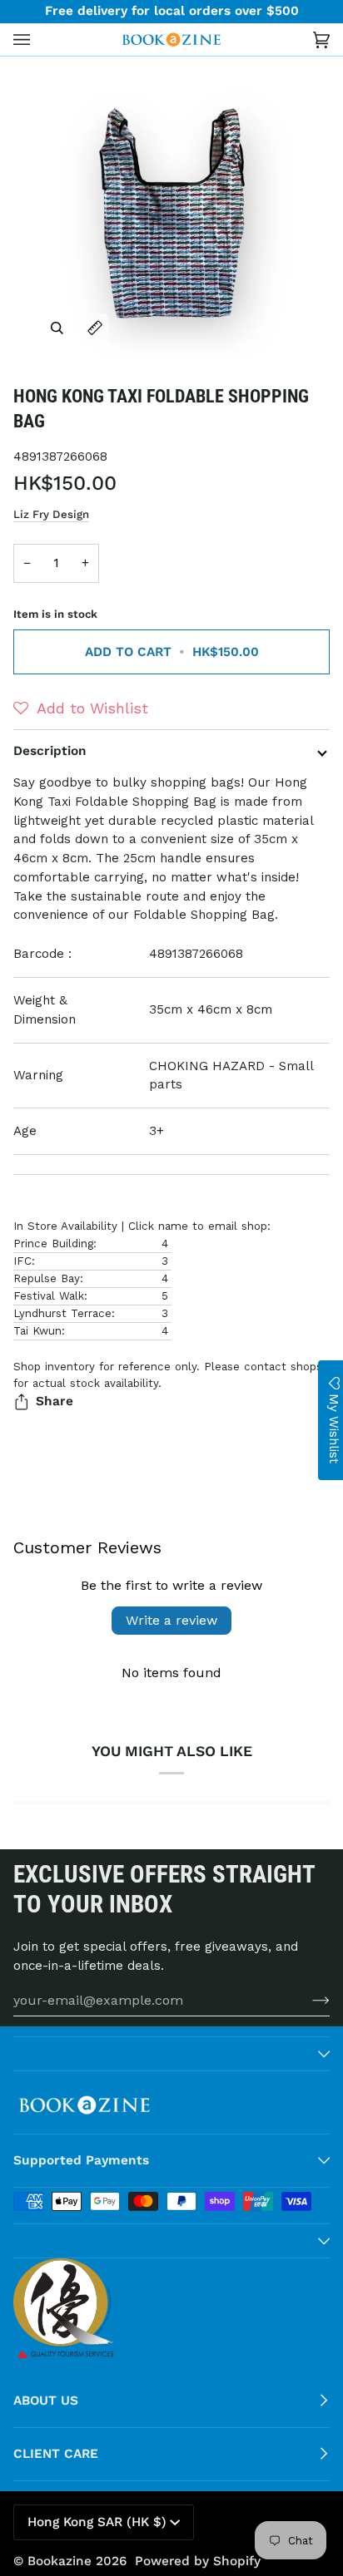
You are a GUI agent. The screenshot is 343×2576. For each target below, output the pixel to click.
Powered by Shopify (198, 2561)
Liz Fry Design (51, 514)
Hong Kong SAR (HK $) (97, 2522)
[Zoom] (57, 328)
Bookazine (60, 2561)
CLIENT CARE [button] (56, 2454)
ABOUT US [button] (46, 2401)
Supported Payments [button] (81, 2160)
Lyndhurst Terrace (62, 1313)
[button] (81, 708)
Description (50, 751)
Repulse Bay (47, 1278)
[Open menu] (38, 39)
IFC (22, 1261)
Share (55, 1401)
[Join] (308, 2000)
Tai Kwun (37, 1331)
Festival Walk (49, 1296)
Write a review (171, 1620)
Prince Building (53, 1244)
